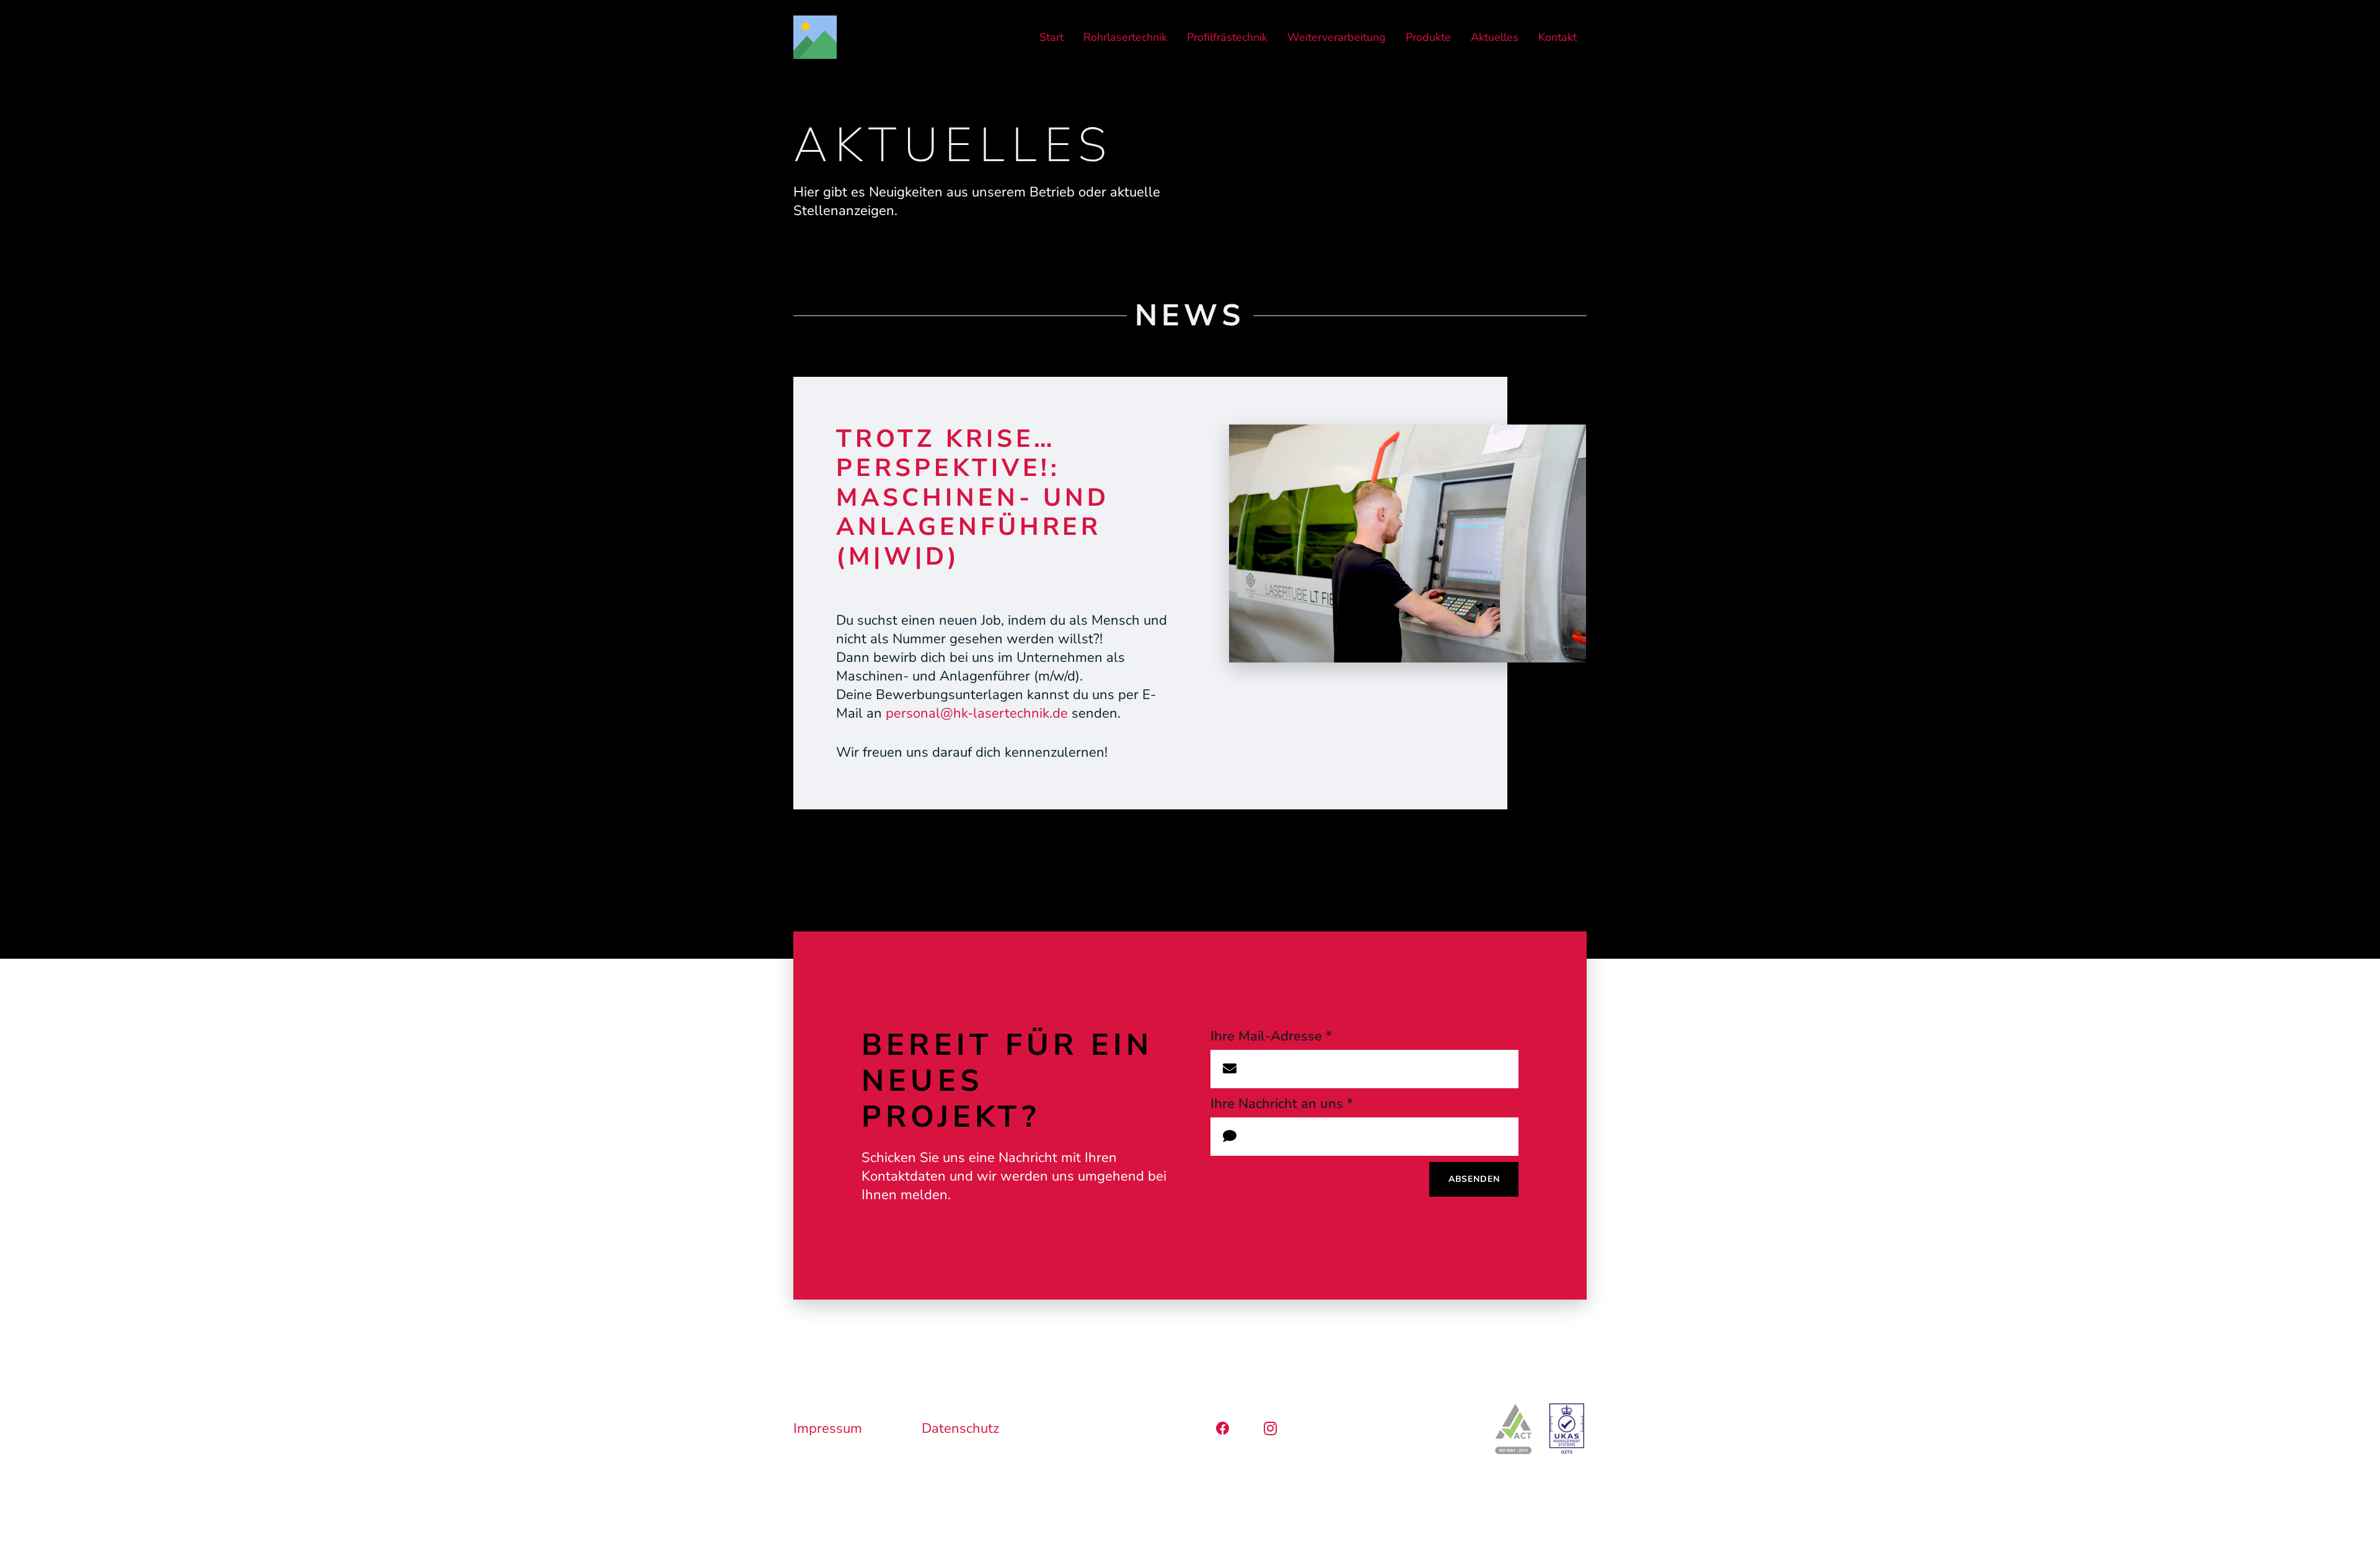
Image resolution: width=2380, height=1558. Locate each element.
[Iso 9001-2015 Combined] (1540, 1428)
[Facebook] (1223, 1429)
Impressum (828, 1428)
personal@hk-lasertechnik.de (977, 713)
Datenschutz (960, 1428)
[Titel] (815, 37)
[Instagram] (1270, 1429)
